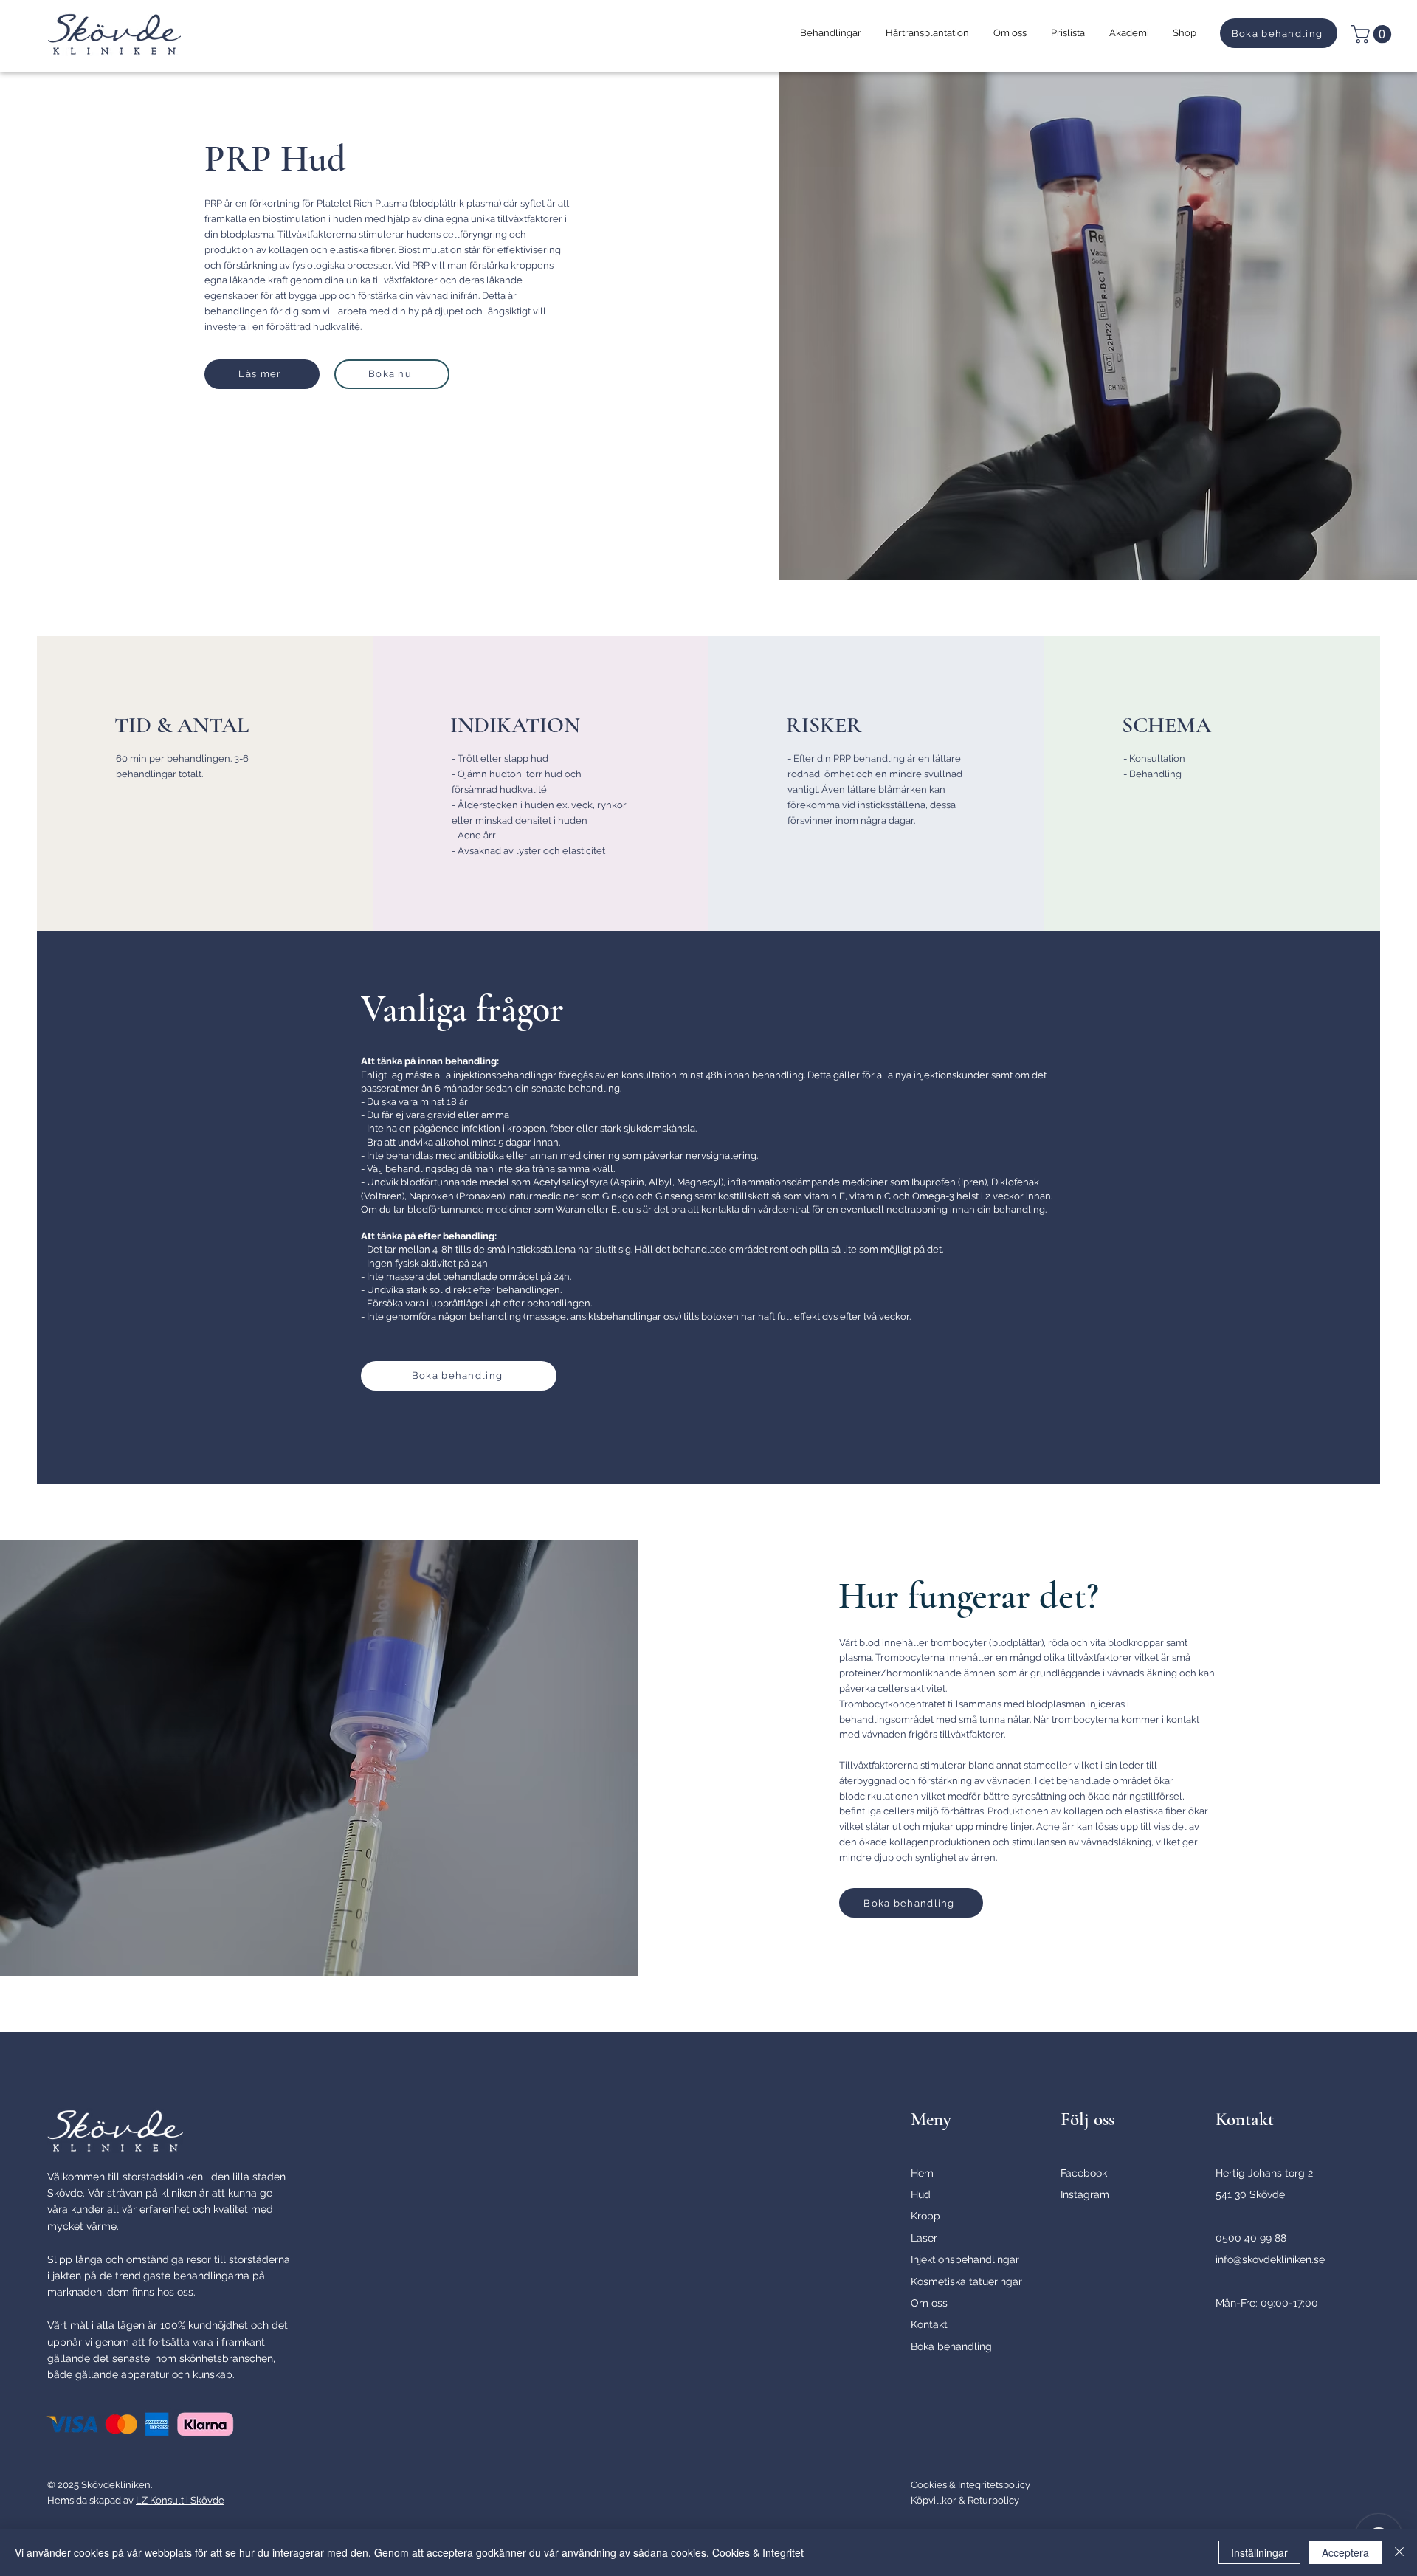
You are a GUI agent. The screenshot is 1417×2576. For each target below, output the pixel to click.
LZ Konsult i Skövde (180, 2500)
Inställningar (1259, 2552)
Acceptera (1345, 2552)
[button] (830, 33)
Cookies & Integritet (758, 2552)
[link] (1373, 34)
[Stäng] (1399, 2552)
